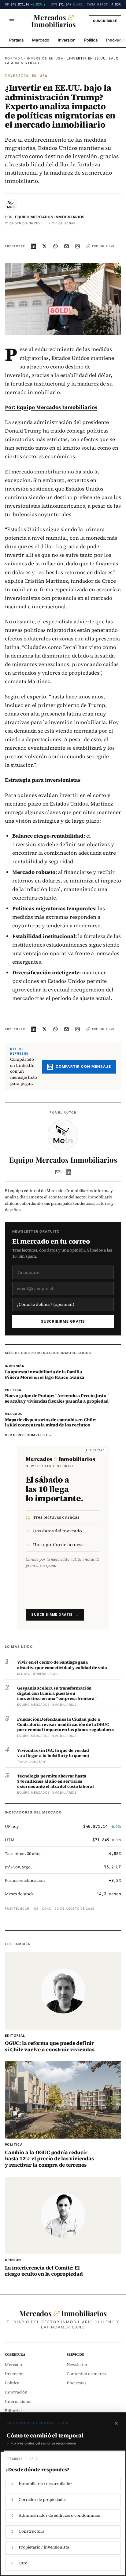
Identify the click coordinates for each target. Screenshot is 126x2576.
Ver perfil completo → (28, 1435)
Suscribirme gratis (63, 1321)
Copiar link (103, 246)
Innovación (16, 2392)
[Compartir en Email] (67, 246)
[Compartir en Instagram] (78, 246)
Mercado (41, 40)
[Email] (58, 1172)
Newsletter (77, 2365)
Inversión (67, 40)
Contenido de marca (86, 2374)
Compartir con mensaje (83, 1067)
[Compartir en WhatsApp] (56, 246)
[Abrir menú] (12, 21)
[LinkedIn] (69, 1172)
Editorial (13, 2411)
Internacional (18, 2402)
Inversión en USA (45, 58)
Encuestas (76, 2383)
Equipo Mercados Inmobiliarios (50, 217)
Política (91, 40)
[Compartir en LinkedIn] (34, 246)
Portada (16, 40)
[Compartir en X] (45, 246)
